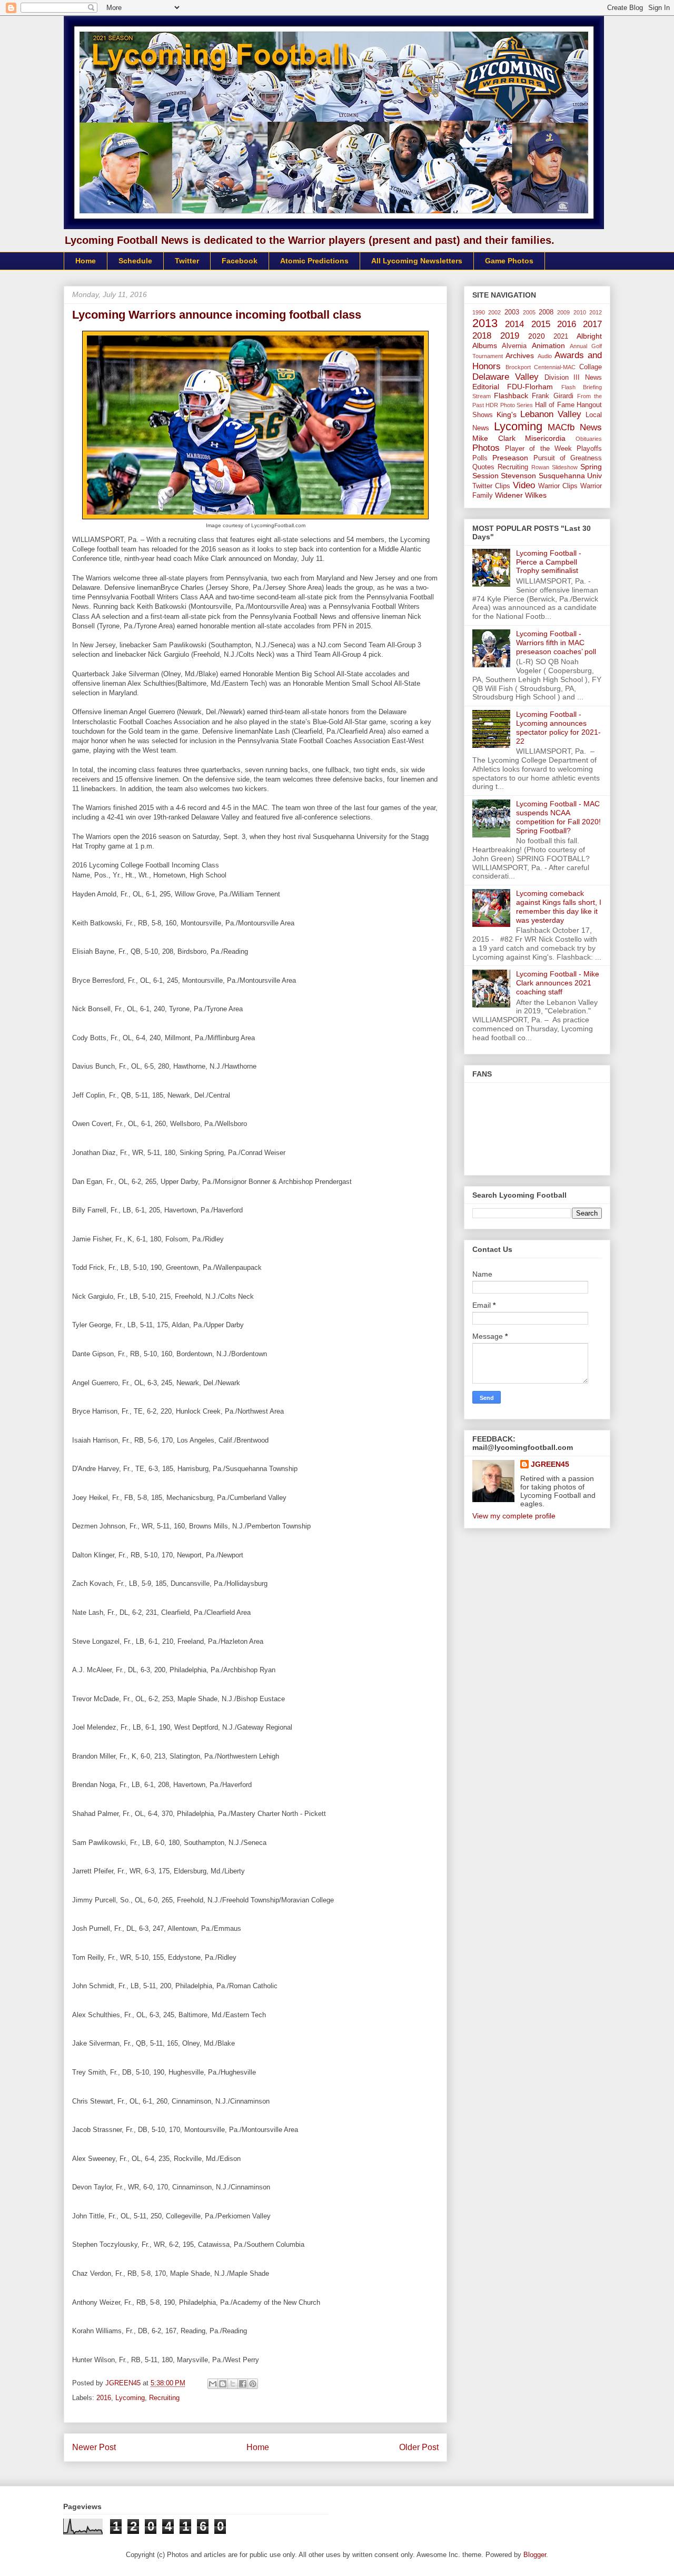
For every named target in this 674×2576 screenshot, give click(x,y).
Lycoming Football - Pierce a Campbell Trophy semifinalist (549, 562)
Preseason (510, 458)
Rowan (540, 467)
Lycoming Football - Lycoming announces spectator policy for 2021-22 (558, 727)
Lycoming (130, 2398)
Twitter (187, 261)
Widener (509, 495)
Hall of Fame (555, 405)
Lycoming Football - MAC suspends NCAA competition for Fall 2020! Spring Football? (558, 817)
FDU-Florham (530, 387)
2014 (514, 324)
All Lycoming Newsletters (417, 261)
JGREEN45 (550, 1464)
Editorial (486, 387)
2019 (510, 336)
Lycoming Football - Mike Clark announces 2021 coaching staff (558, 983)
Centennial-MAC (555, 367)
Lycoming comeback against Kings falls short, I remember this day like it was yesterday (559, 906)
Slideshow (565, 467)
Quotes (483, 467)
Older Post (419, 2447)
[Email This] (213, 2384)
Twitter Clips (491, 486)
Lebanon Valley (551, 414)
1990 (479, 312)
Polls (480, 458)
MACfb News (575, 427)
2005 (529, 312)
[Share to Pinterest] (253, 2384)
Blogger (535, 2555)
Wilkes (536, 495)
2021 (561, 337)
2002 (494, 312)
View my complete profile (514, 1516)
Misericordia (545, 438)
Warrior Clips (558, 486)
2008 (546, 312)
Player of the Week (538, 449)
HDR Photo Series (509, 405)
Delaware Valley (506, 377)
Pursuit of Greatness (568, 458)
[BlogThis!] (223, 2384)
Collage (591, 367)
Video (524, 485)
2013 (485, 323)
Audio (545, 356)
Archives (520, 356)
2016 (104, 2398)
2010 (580, 312)
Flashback (511, 396)
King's (507, 414)
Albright (589, 336)
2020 (537, 336)
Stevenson (518, 476)
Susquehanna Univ (570, 476)
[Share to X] (233, 2384)
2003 (512, 312)
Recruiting (164, 2398)
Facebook (240, 261)
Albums (485, 346)
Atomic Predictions (314, 261)
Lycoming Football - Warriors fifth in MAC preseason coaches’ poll (556, 643)
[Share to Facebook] (243, 2384)
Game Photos (509, 261)
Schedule (135, 261)
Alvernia (514, 346)
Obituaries (589, 439)
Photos (486, 448)
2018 (482, 336)
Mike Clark (494, 438)
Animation (548, 346)
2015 (541, 324)
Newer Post (94, 2447)
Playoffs (589, 449)
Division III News (573, 378)
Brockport (518, 367)
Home (86, 261)
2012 (596, 312)
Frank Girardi (552, 396)
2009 (563, 312)
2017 (592, 324)
